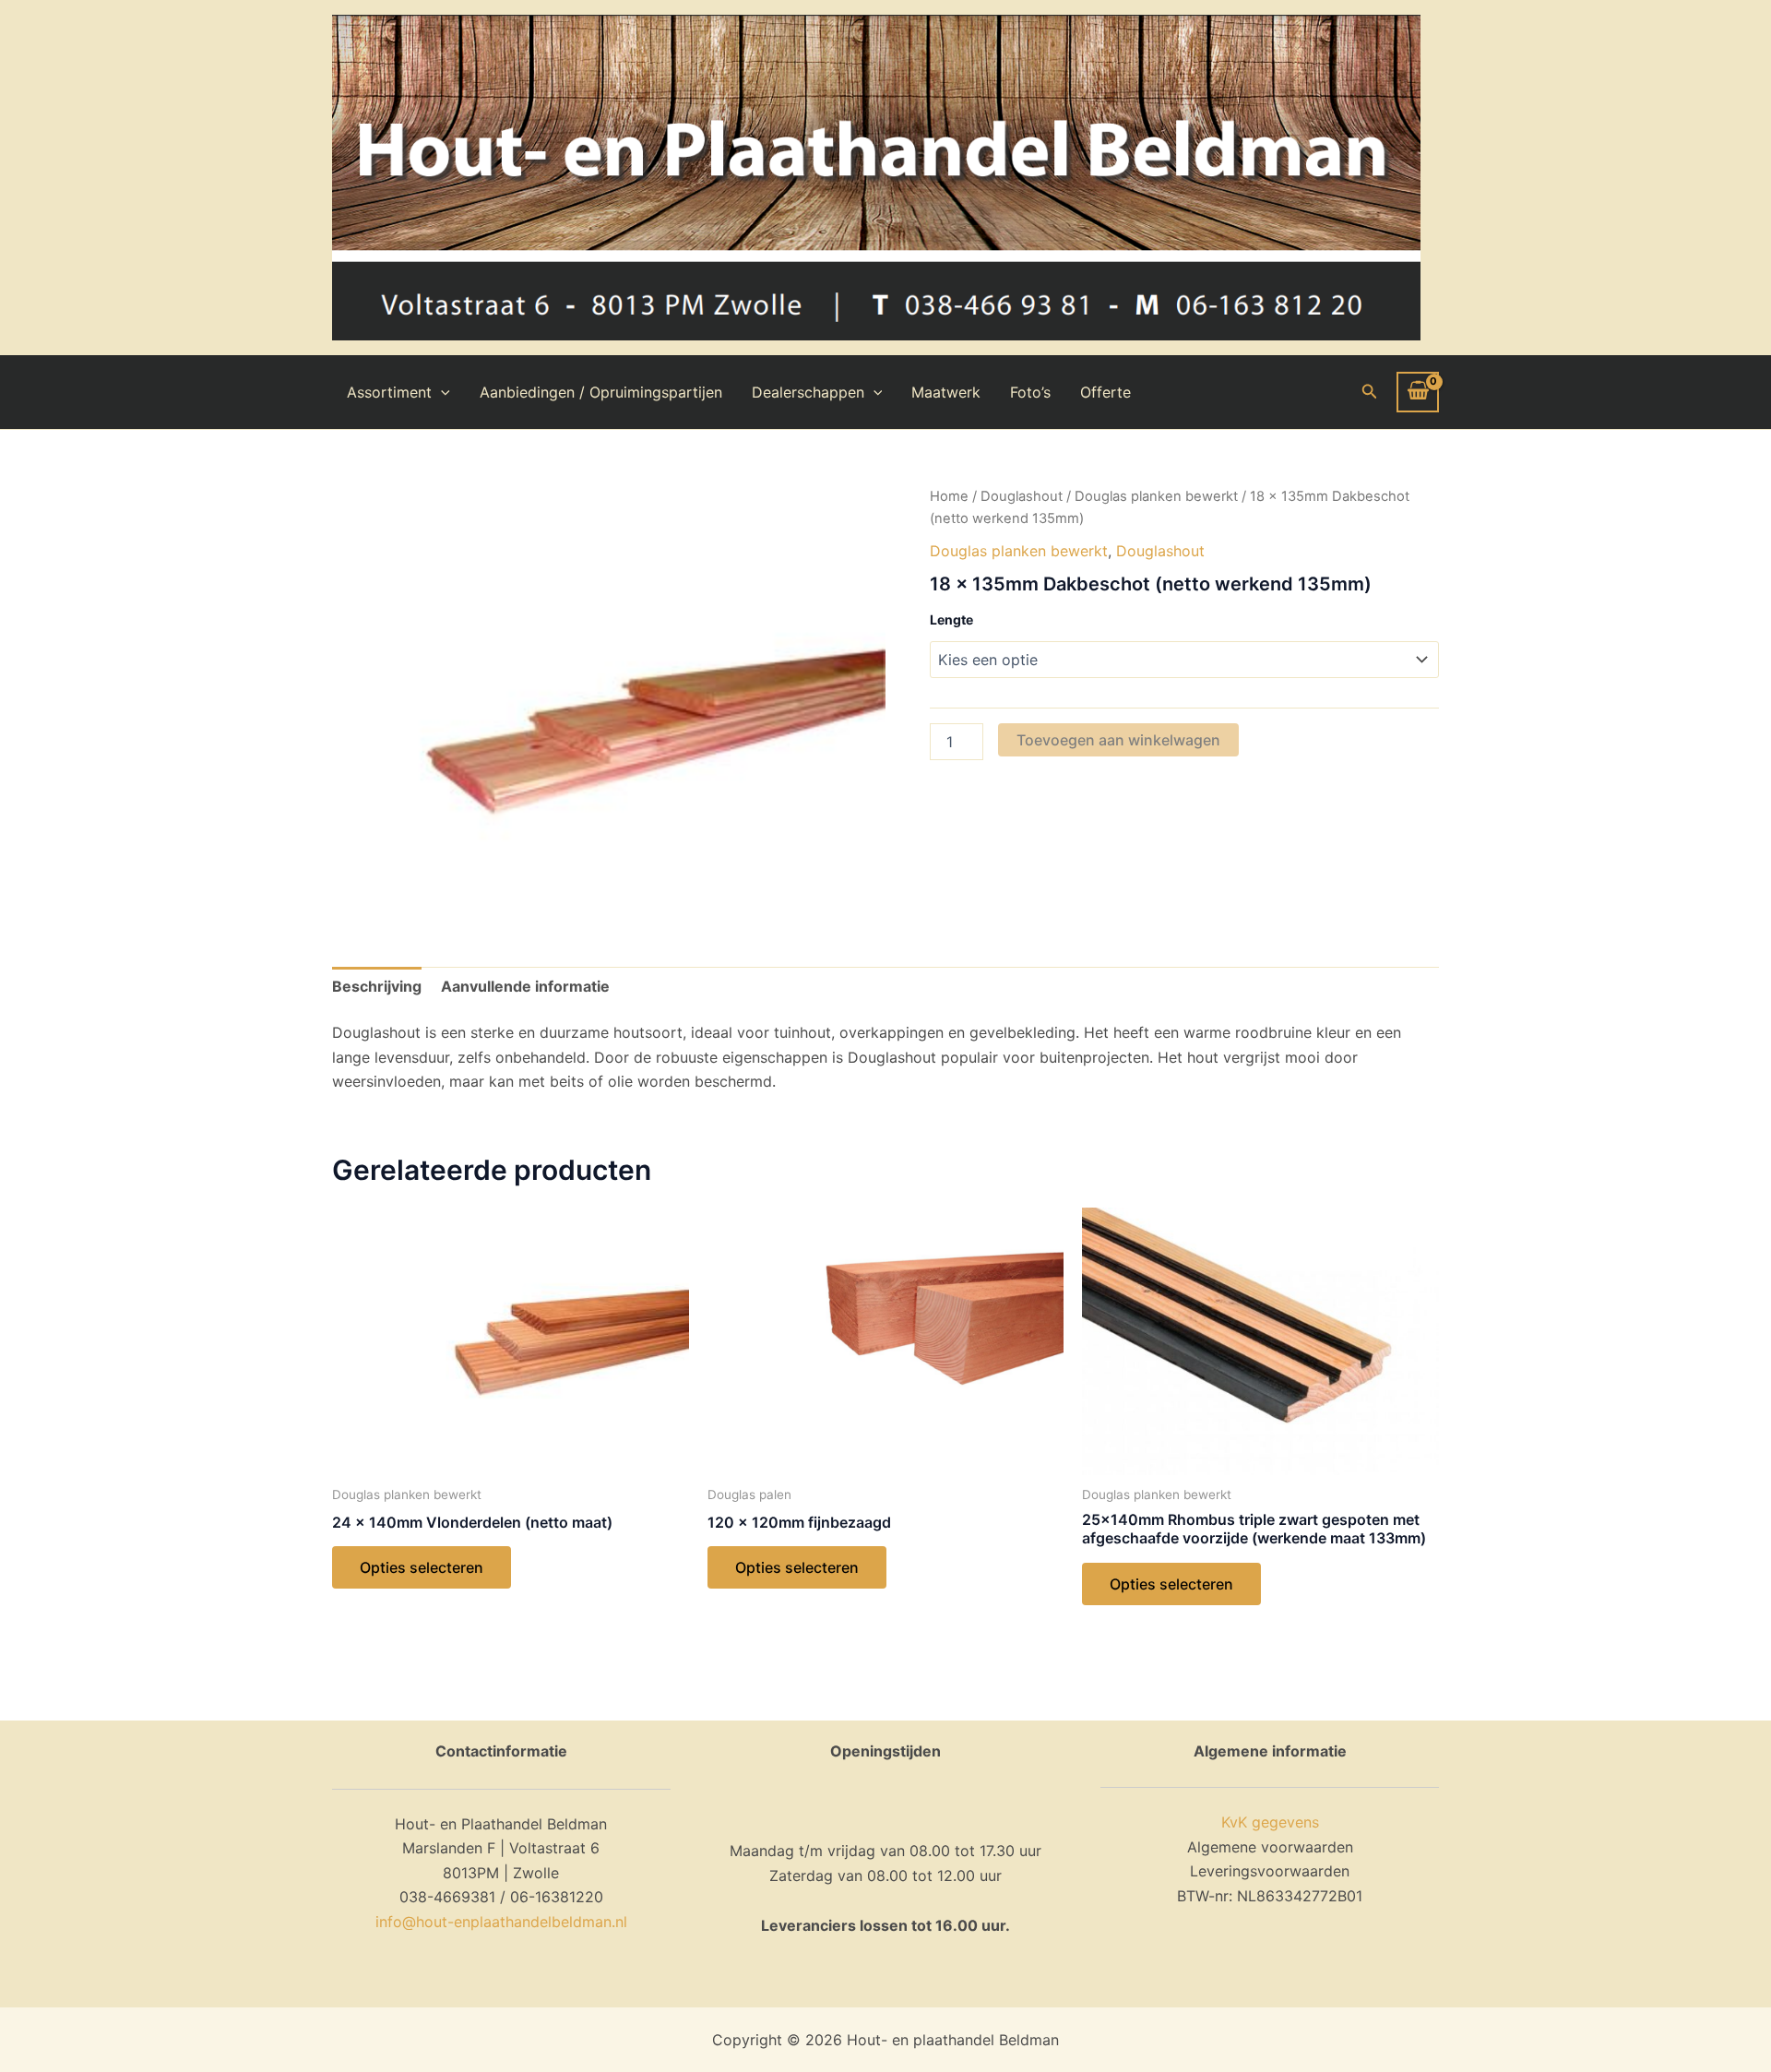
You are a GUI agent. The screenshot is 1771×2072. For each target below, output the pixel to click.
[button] (1370, 392)
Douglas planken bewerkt (1156, 496)
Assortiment (389, 392)
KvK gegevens (1270, 1822)
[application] (441, 392)
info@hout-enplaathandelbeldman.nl (501, 1922)
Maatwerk (946, 392)
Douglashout (1022, 496)
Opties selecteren (422, 1567)
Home (949, 496)
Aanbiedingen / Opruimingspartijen (601, 392)
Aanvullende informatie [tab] (525, 986)
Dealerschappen (808, 392)
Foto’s (1030, 392)
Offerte (1105, 392)
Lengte (951, 619)
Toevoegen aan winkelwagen (1118, 740)
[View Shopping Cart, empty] (1418, 392)
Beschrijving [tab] (377, 986)
